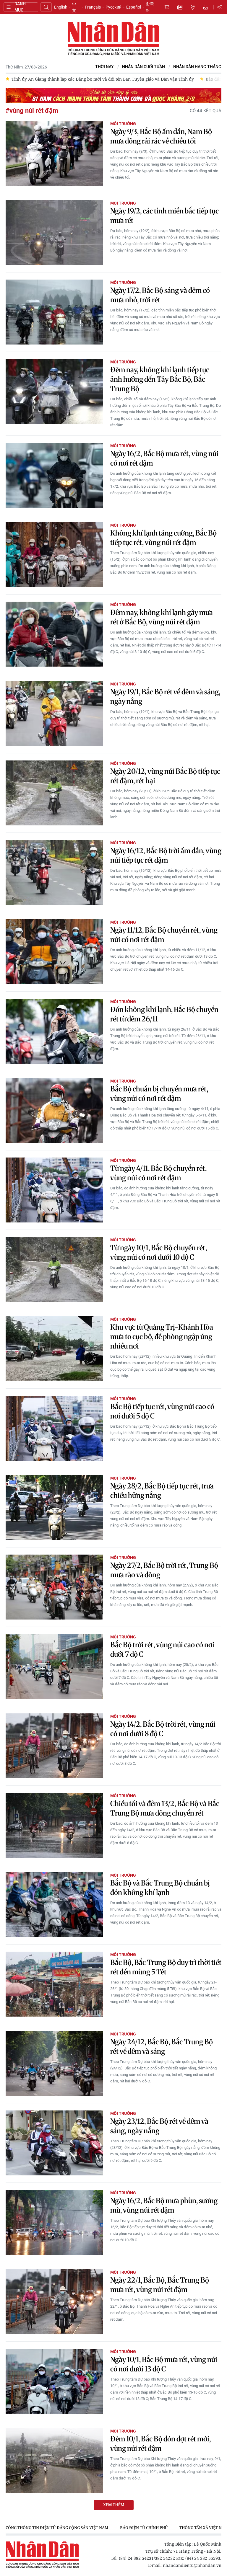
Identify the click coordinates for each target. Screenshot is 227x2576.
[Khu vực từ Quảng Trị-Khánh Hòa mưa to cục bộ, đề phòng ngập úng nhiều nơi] (54, 1349)
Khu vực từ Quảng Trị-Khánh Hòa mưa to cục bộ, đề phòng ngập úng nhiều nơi (162, 1337)
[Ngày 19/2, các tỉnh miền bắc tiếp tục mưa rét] (54, 233)
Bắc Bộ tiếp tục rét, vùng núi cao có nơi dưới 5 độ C (162, 1411)
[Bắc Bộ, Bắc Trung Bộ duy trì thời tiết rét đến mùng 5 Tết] (54, 1984)
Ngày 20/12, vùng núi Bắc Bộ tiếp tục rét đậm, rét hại (165, 776)
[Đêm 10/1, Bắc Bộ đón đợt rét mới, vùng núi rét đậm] (54, 2461)
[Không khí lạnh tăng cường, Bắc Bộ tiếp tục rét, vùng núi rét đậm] (54, 555)
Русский (113, 7)
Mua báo (167, 7)
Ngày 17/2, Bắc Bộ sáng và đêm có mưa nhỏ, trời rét (160, 295)
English (61, 7)
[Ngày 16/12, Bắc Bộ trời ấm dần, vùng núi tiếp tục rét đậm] (54, 872)
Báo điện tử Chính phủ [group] (29, 2528)
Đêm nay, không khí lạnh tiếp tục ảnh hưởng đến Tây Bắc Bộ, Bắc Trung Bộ (160, 379)
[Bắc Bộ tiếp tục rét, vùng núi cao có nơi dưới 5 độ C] (54, 1428)
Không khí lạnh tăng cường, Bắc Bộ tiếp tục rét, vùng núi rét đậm (163, 538)
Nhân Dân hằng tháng (197, 67)
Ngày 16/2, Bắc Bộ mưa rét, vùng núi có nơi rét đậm (164, 458)
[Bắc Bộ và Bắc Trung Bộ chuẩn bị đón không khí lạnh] (54, 1905)
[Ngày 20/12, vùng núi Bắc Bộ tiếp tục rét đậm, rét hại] (54, 793)
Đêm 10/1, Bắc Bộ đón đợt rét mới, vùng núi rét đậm (160, 2444)
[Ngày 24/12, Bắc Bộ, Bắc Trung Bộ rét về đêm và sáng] (54, 2064)
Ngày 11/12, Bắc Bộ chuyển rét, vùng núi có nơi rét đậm (164, 935)
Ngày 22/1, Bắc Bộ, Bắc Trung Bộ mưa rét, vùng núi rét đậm (160, 2285)
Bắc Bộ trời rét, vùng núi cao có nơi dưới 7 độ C (162, 1649)
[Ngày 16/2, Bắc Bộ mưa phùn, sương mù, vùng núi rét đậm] (54, 2222)
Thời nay (104, 67)
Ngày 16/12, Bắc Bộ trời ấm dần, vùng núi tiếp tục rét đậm (166, 855)
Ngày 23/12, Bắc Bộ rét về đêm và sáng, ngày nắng (159, 2126)
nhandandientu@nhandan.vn (192, 2565)
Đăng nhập (221, 7)
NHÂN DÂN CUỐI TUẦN (144, 67)
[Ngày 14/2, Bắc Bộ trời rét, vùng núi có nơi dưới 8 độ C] (54, 1746)
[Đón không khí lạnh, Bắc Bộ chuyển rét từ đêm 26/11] (54, 1031)
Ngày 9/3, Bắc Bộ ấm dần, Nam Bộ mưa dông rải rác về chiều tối (161, 136)
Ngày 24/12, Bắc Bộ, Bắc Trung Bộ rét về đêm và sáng (162, 2047)
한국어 (150, 7)
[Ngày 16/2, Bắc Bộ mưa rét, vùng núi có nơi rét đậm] (54, 475)
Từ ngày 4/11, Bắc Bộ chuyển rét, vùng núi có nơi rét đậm (158, 1173)
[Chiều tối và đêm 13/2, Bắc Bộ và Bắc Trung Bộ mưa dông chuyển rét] (54, 1825)
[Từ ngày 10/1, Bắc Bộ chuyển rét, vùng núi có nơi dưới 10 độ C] (54, 1269)
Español (134, 7)
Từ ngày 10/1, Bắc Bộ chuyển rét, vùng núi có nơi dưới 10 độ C (159, 1252)
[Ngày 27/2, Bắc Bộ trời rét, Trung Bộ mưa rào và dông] (54, 1587)
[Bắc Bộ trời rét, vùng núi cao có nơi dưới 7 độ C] (54, 1666)
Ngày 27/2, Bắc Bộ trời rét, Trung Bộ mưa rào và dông (164, 1570)
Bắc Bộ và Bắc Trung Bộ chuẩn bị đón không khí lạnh (160, 1888)
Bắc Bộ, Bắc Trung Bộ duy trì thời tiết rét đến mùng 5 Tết (166, 1967)
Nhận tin (206, 7)
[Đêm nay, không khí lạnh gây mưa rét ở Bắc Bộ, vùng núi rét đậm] (54, 634)
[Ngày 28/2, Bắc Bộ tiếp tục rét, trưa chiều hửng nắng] (54, 1508)
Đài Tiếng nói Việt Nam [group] (149, 2528)
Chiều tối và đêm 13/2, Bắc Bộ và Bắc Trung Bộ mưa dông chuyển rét (165, 1808)
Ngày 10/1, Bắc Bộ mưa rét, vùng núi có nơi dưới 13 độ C (164, 2364)
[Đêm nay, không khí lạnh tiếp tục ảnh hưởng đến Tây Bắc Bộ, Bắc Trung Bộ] (54, 391)
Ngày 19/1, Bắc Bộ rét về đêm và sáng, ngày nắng (165, 697)
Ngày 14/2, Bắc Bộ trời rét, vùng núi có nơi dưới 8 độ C (163, 1729)
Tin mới (180, 7)
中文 (74, 7)
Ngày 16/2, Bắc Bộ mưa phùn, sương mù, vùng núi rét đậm (164, 2205)
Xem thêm (114, 2505)
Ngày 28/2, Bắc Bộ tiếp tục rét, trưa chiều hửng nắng (162, 1491)
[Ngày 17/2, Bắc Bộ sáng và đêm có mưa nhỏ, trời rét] (54, 312)
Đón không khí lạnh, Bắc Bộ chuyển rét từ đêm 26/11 (164, 1014)
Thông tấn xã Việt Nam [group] (89, 2528)
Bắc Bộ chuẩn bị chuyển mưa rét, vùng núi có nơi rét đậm (159, 1094)
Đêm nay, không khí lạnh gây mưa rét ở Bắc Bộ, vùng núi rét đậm (162, 617)
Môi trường (123, 124)
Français (93, 7)
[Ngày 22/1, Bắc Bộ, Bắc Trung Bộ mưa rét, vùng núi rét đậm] (54, 2302)
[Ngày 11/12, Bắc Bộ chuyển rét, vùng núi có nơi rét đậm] (54, 952)
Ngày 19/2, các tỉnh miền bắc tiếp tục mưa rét (164, 216)
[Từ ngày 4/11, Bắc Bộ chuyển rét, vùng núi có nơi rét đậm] (54, 1190)
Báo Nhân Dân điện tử (113, 39)
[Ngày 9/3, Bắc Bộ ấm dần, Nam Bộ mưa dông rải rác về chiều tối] (54, 153)
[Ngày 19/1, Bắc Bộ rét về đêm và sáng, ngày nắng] (54, 714)
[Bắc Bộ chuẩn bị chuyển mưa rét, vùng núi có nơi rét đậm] (54, 1111)
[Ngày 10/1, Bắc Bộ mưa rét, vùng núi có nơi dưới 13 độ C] (54, 2381)
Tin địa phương (193, 7)
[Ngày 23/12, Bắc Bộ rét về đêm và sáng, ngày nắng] (54, 2143)
